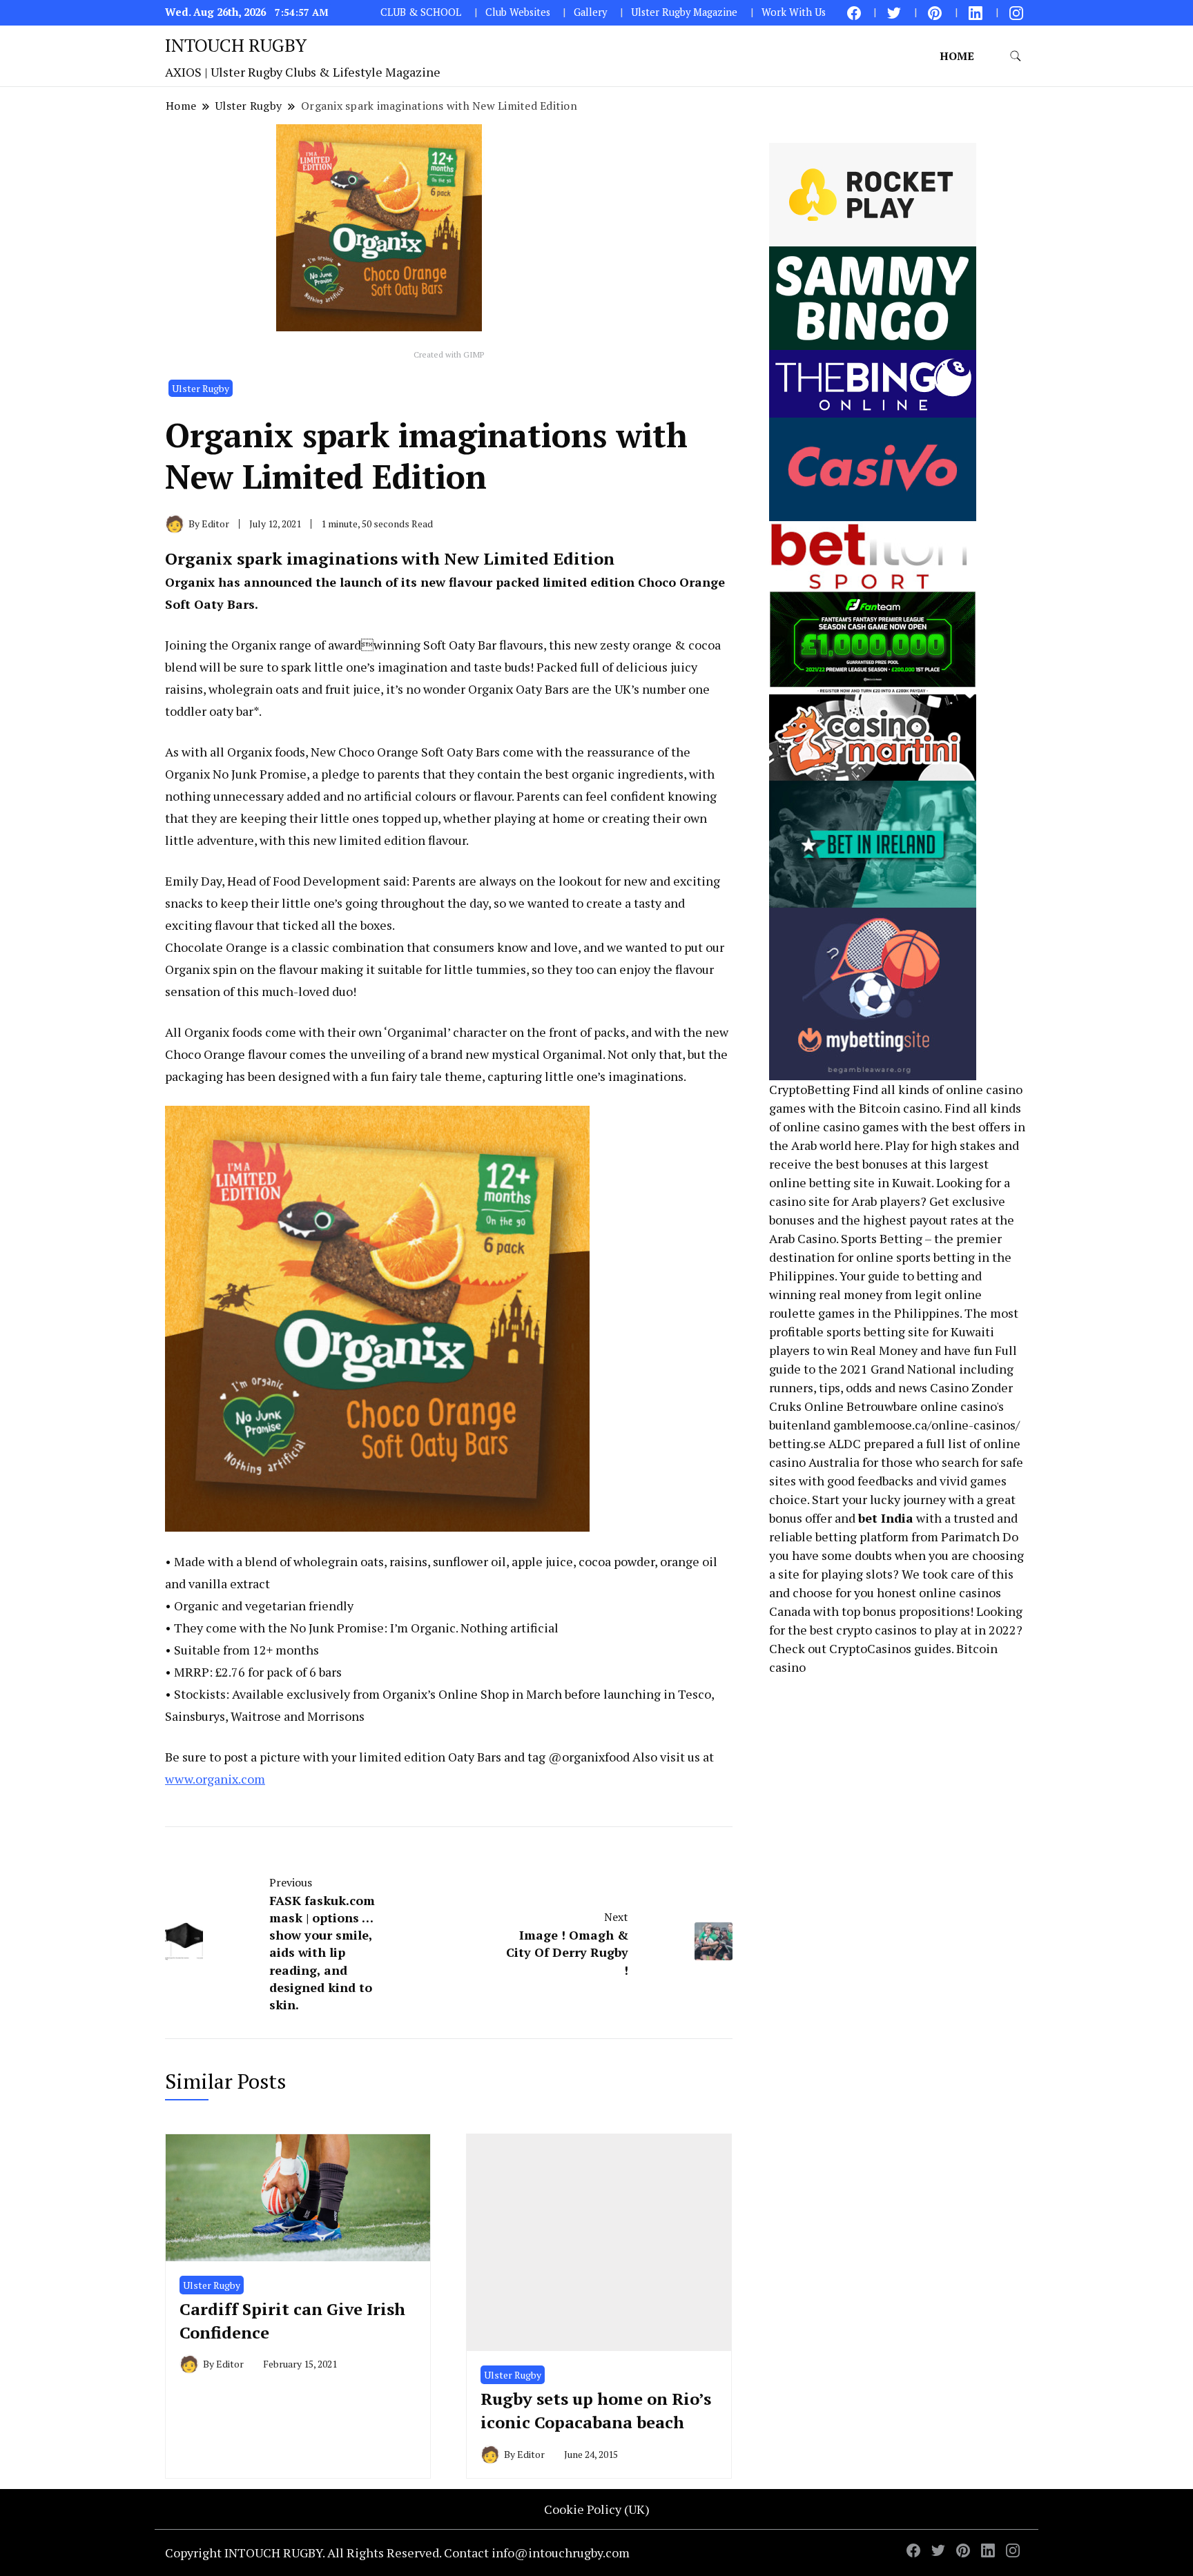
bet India (886, 1518)
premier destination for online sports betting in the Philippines (890, 1257)
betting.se (797, 1443)
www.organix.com (215, 1779)
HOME (957, 56)
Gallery (590, 12)
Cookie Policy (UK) (597, 2509)
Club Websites (518, 12)
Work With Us (794, 12)
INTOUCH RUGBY (236, 45)
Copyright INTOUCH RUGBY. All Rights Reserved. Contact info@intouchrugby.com (397, 2553)
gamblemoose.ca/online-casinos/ (927, 1425)
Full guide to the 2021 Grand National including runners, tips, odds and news (893, 1369)
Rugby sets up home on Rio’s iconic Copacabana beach (596, 2410)
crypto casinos (876, 1630)
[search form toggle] (1016, 56)
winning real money (826, 1294)
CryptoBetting (809, 1089)
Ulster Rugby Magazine (684, 12)
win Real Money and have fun (910, 1350)
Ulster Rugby (201, 388)
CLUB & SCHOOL (421, 12)
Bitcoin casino (899, 1108)
